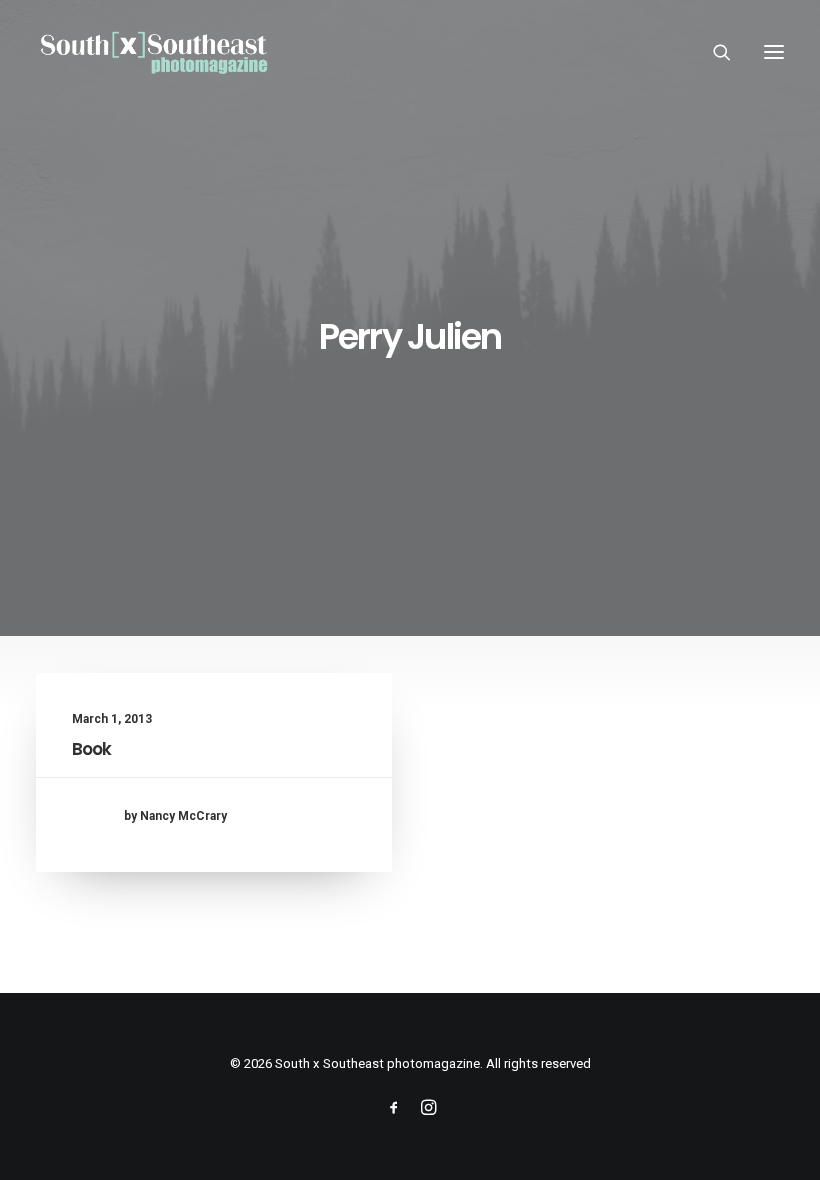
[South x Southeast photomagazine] (153, 52)
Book (92, 749)
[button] (774, 52)
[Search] (713, 52)
